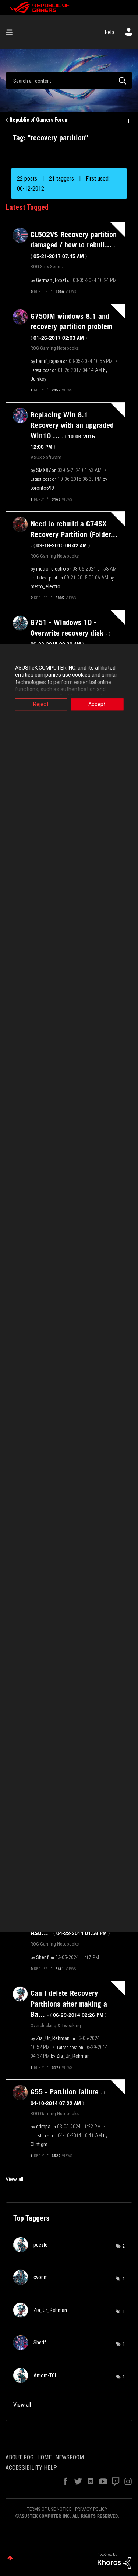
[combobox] (69, 81)
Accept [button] (97, 704)
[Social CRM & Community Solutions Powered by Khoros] (114, 2560)
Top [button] (10, 2558)
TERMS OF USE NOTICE (49, 2509)
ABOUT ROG (20, 2457)
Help (109, 32)
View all (14, 2179)
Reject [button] (41, 704)
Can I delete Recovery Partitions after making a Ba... (69, 2004)
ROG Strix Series (47, 266)
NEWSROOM (70, 2457)
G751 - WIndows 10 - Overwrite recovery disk (70, 633)
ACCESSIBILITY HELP (31, 2468)
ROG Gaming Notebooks (55, 348)
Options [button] (128, 120)
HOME (44, 2457)
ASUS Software (46, 457)
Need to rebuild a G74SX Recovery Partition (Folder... (74, 534)
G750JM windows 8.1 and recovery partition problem (73, 326)
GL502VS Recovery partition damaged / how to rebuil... (74, 245)
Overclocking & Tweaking (56, 2025)
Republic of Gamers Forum (39, 120)
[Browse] (12, 32)
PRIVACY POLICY (91, 2509)
